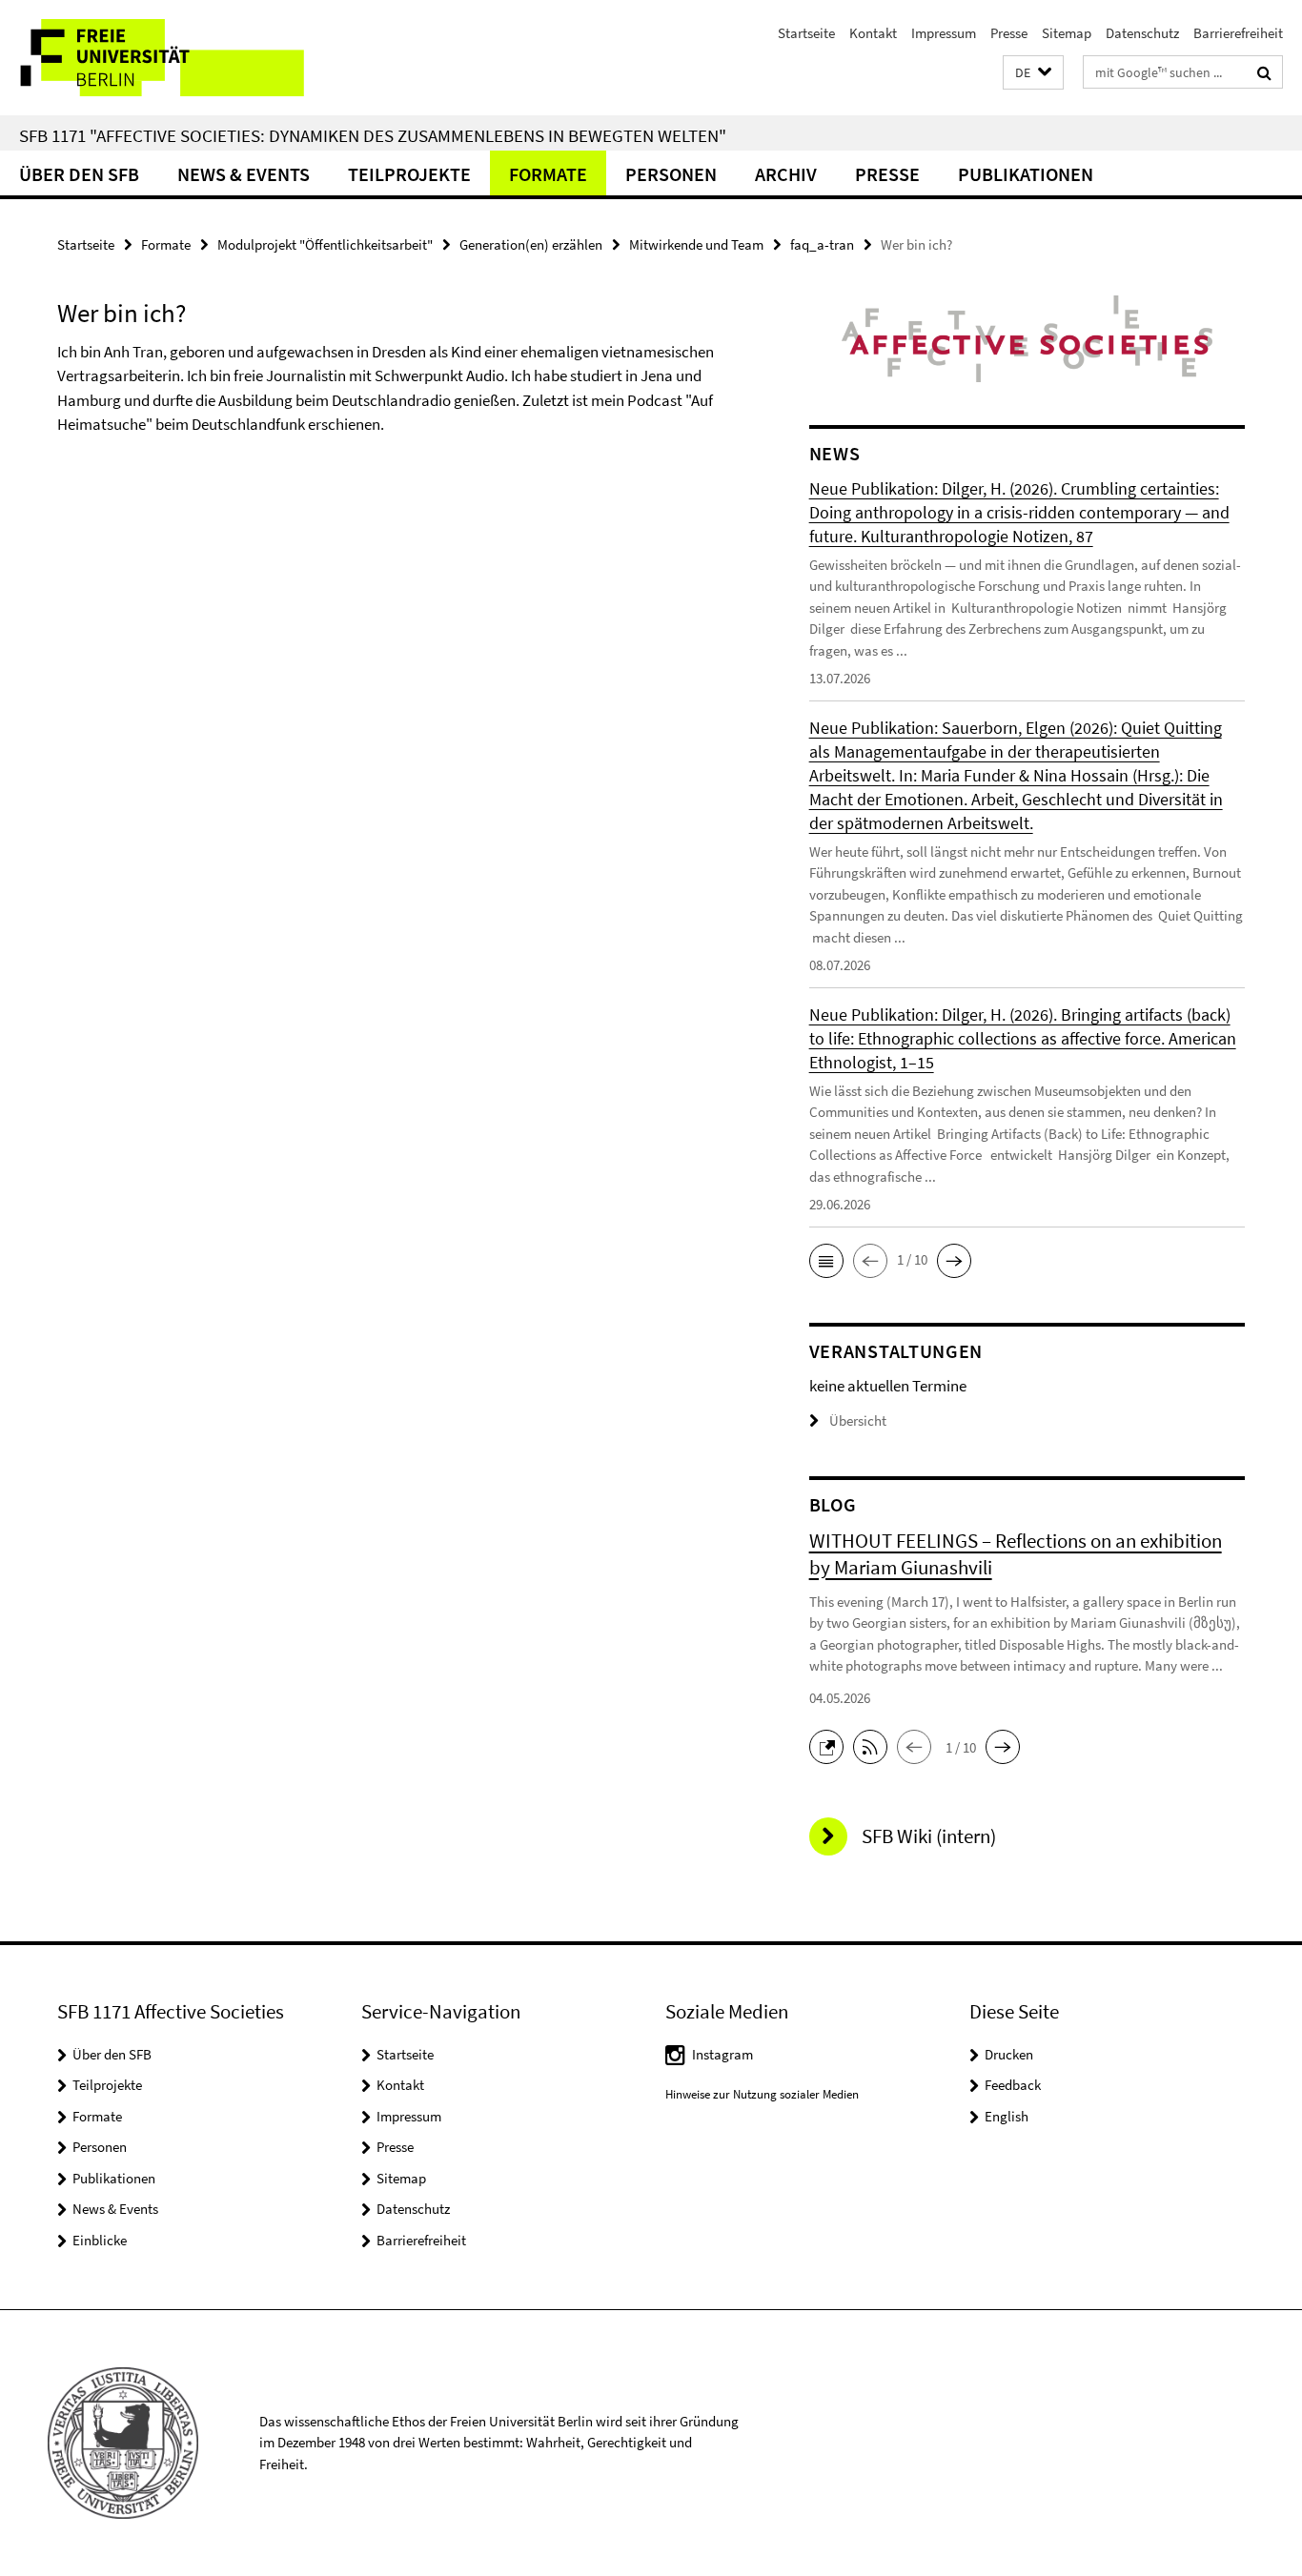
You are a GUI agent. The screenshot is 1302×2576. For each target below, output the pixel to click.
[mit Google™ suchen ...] (1264, 72)
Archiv (786, 174)
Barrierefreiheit (1238, 33)
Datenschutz (1142, 33)
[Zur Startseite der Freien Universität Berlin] (160, 58)
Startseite (806, 33)
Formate (548, 174)
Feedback (1013, 2085)
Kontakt (873, 33)
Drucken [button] (1009, 2054)
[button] (1033, 73)
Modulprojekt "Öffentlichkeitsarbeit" (325, 244)
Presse (1009, 33)
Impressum (944, 33)
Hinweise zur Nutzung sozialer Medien (762, 2094)
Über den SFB (79, 174)
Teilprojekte (409, 174)
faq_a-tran (822, 244)
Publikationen (1026, 174)
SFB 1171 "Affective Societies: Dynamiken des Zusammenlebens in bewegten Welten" (373, 135)
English (1007, 2116)
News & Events (244, 174)
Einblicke (100, 2240)
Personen (671, 174)
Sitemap (1067, 33)
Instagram (722, 2054)
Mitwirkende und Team (696, 244)
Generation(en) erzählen (531, 244)
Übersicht (858, 1420)
